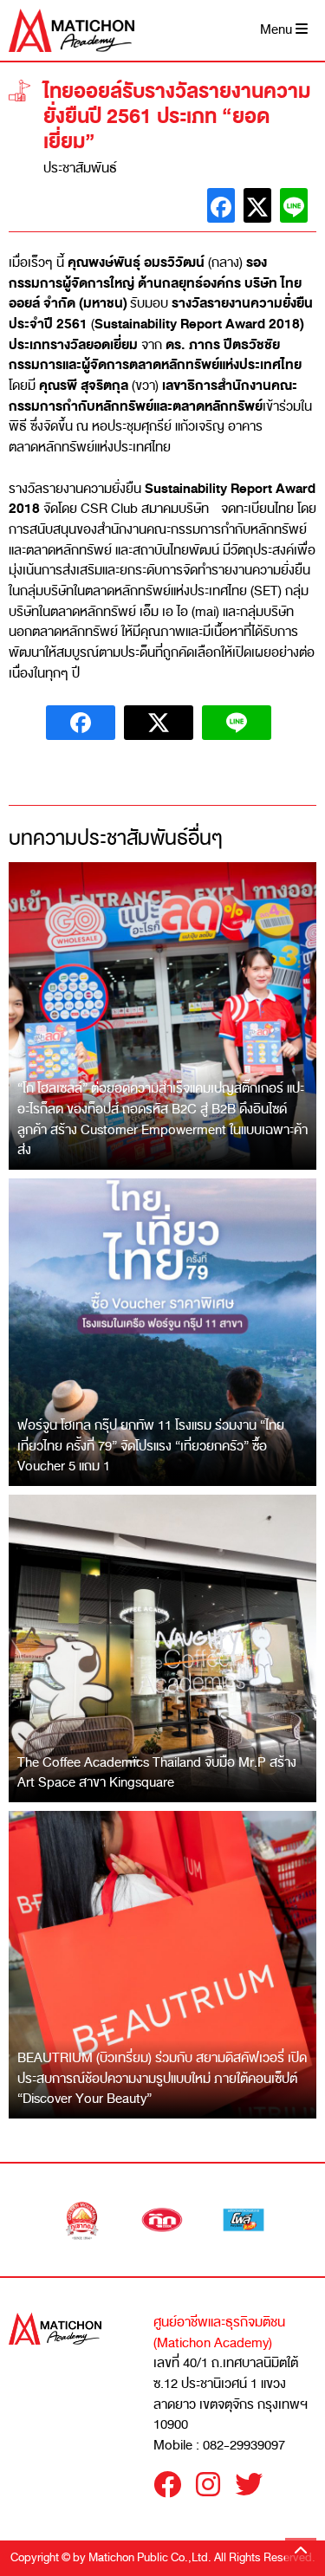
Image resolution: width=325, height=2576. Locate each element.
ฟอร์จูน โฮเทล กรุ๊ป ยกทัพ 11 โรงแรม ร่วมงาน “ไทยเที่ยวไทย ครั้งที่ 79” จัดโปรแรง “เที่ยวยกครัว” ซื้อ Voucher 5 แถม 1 (151, 1446)
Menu (278, 30)
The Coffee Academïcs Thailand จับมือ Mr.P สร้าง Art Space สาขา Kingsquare (157, 1773)
